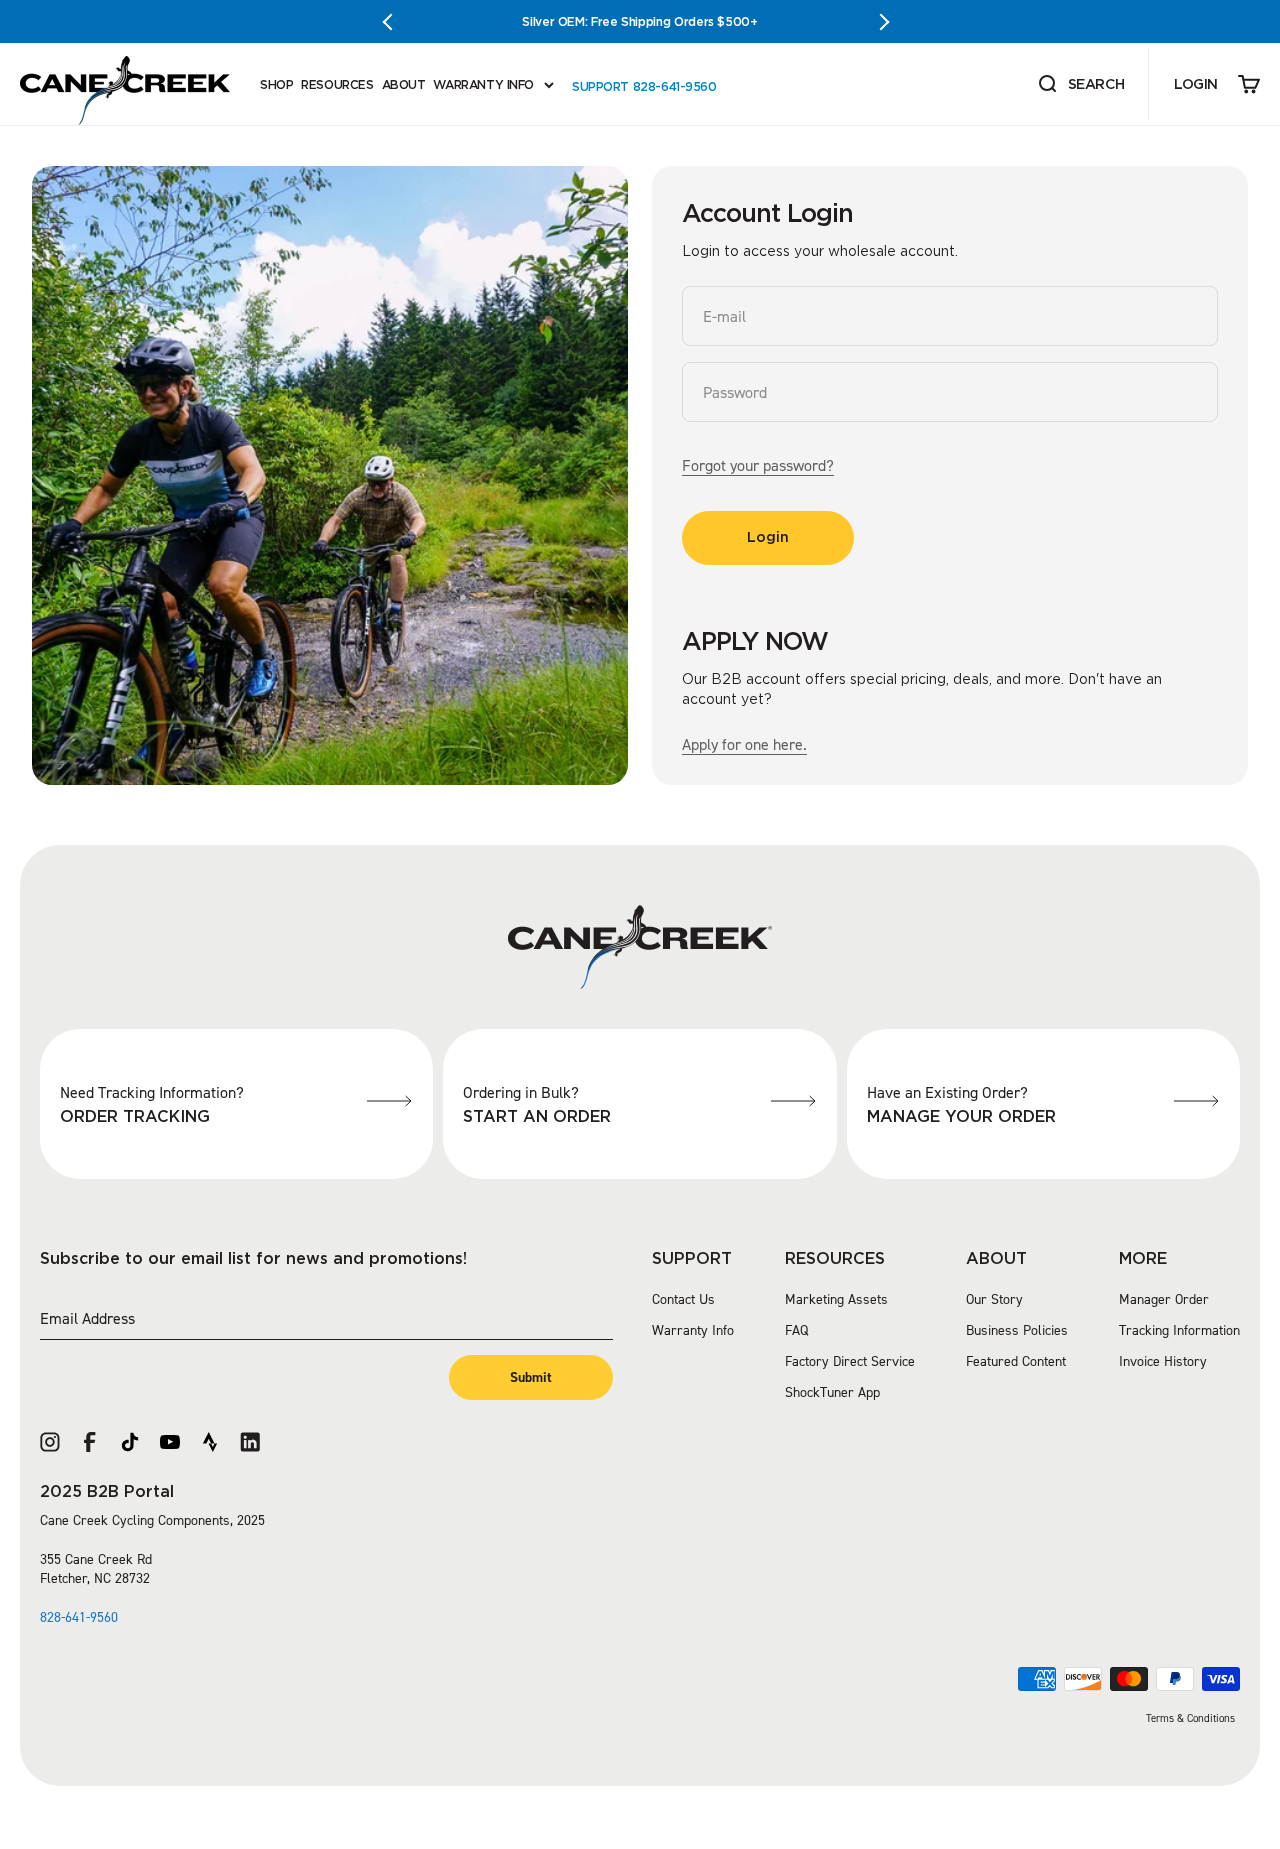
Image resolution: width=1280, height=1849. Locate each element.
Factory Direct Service (850, 1361)
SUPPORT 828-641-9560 (644, 86)
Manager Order (1164, 1299)
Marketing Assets (836, 1299)
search (1080, 85)
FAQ (796, 1330)
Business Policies (1017, 1330)
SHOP (276, 84)
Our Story (994, 1299)
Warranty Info (693, 1330)
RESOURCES (337, 84)
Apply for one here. (744, 744)
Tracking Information (1179, 1330)
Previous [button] (395, 22)
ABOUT (404, 84)
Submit (531, 1377)
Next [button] (885, 22)
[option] (640, 21)
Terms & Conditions (1190, 1718)
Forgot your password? (758, 465)
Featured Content (1016, 1361)
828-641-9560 (79, 1617)
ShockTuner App (832, 1392)
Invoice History (1163, 1361)
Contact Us (683, 1299)
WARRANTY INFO (483, 84)
